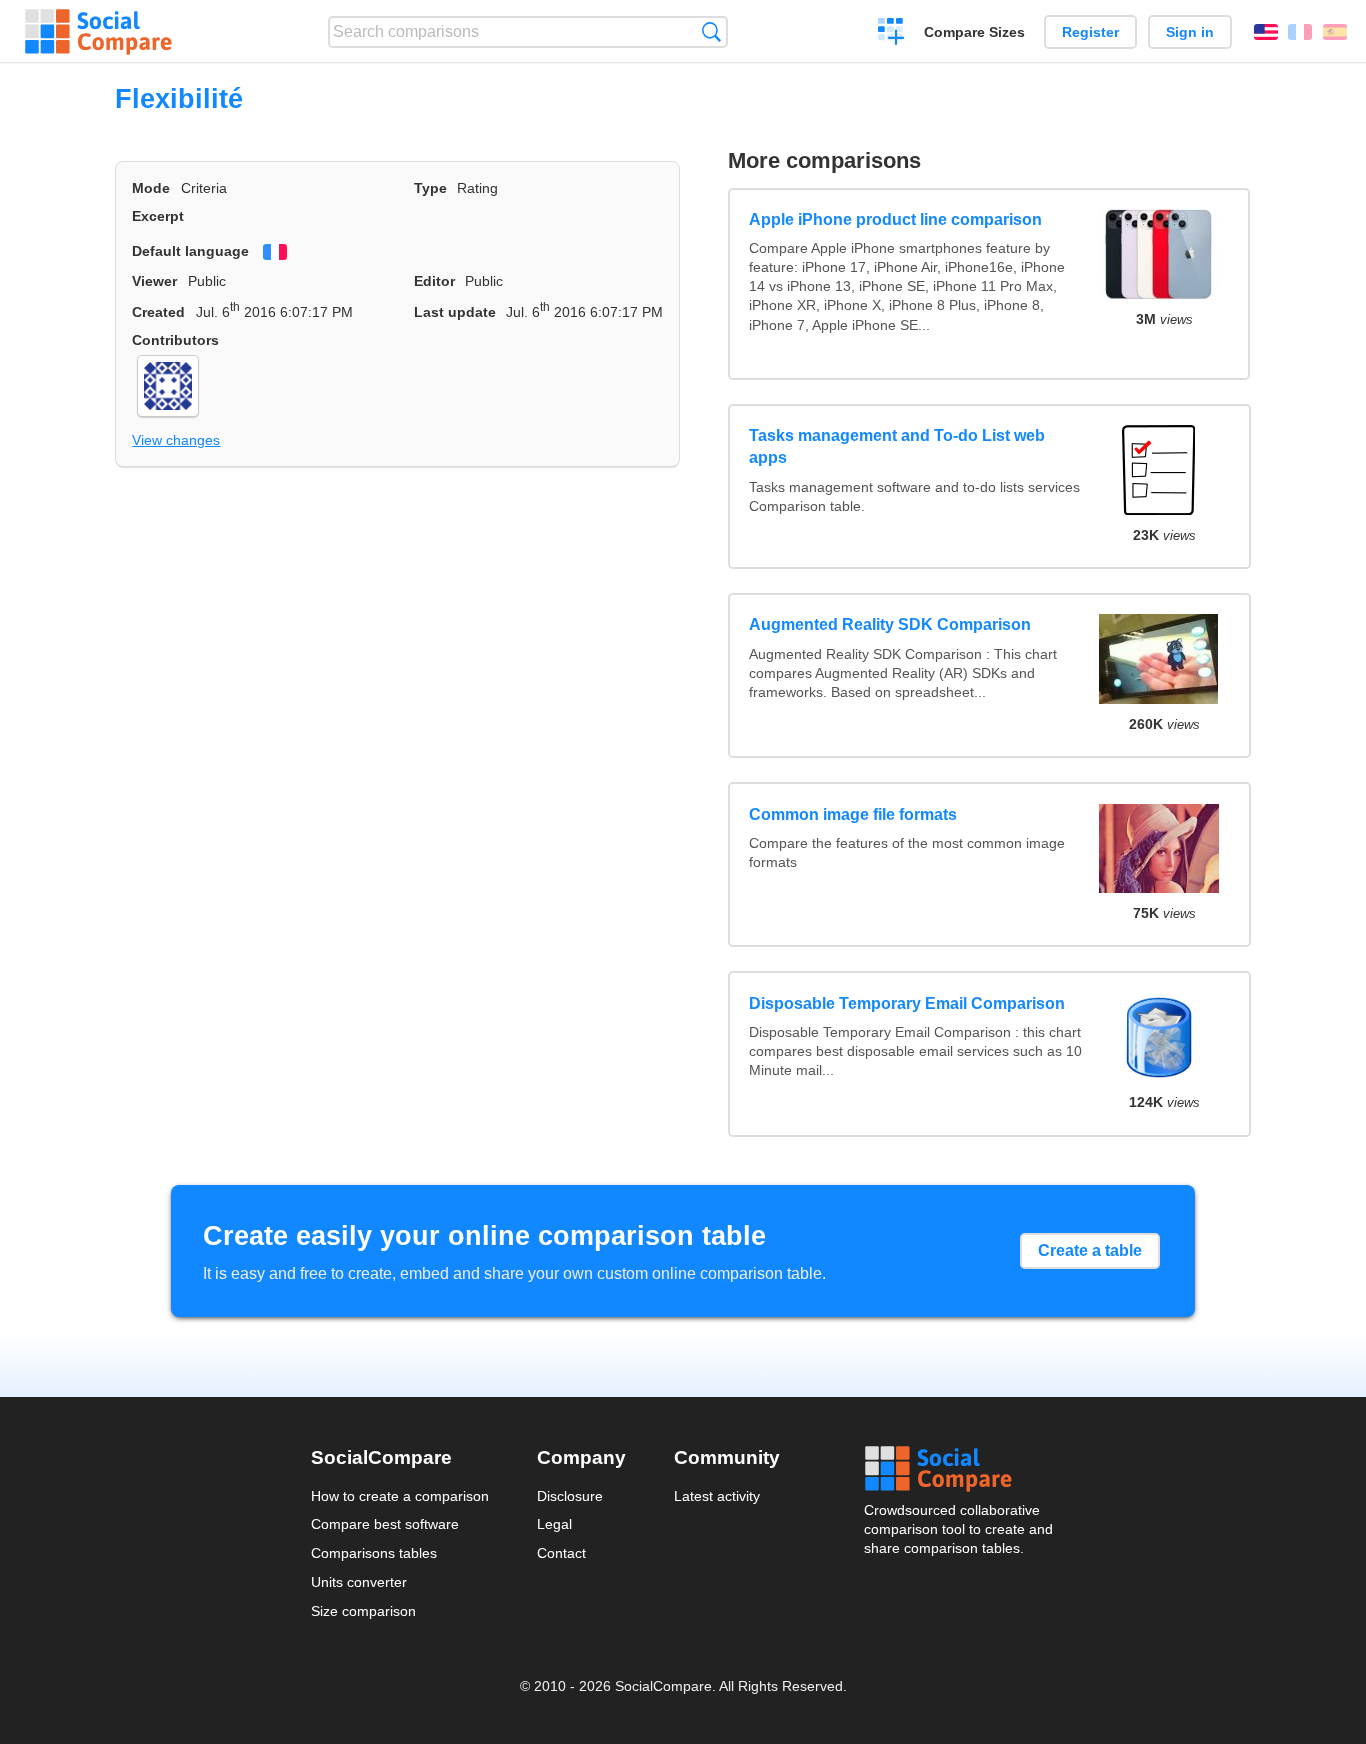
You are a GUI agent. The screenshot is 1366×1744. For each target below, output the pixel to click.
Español (1335, 32)
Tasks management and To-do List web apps (897, 446)
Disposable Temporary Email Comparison (907, 1003)
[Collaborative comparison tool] (98, 32)
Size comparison (363, 1611)
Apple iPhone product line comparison (895, 219)
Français (1300, 32)
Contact (561, 1553)
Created (158, 312)
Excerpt (158, 216)
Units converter (359, 1582)
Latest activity (717, 1496)
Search (711, 31)
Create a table (1090, 1250)
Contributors (175, 340)
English (1266, 32)
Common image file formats (853, 814)
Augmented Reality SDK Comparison (890, 624)
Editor (434, 281)
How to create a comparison (400, 1496)
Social (960, 1469)
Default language (190, 251)
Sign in (1190, 32)
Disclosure (570, 1496)
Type (430, 188)
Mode (151, 188)
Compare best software (385, 1524)
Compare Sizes (974, 32)
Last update (455, 312)
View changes (176, 440)
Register (1090, 32)
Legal (554, 1524)
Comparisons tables (374, 1553)
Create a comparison (891, 34)
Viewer (154, 281)
